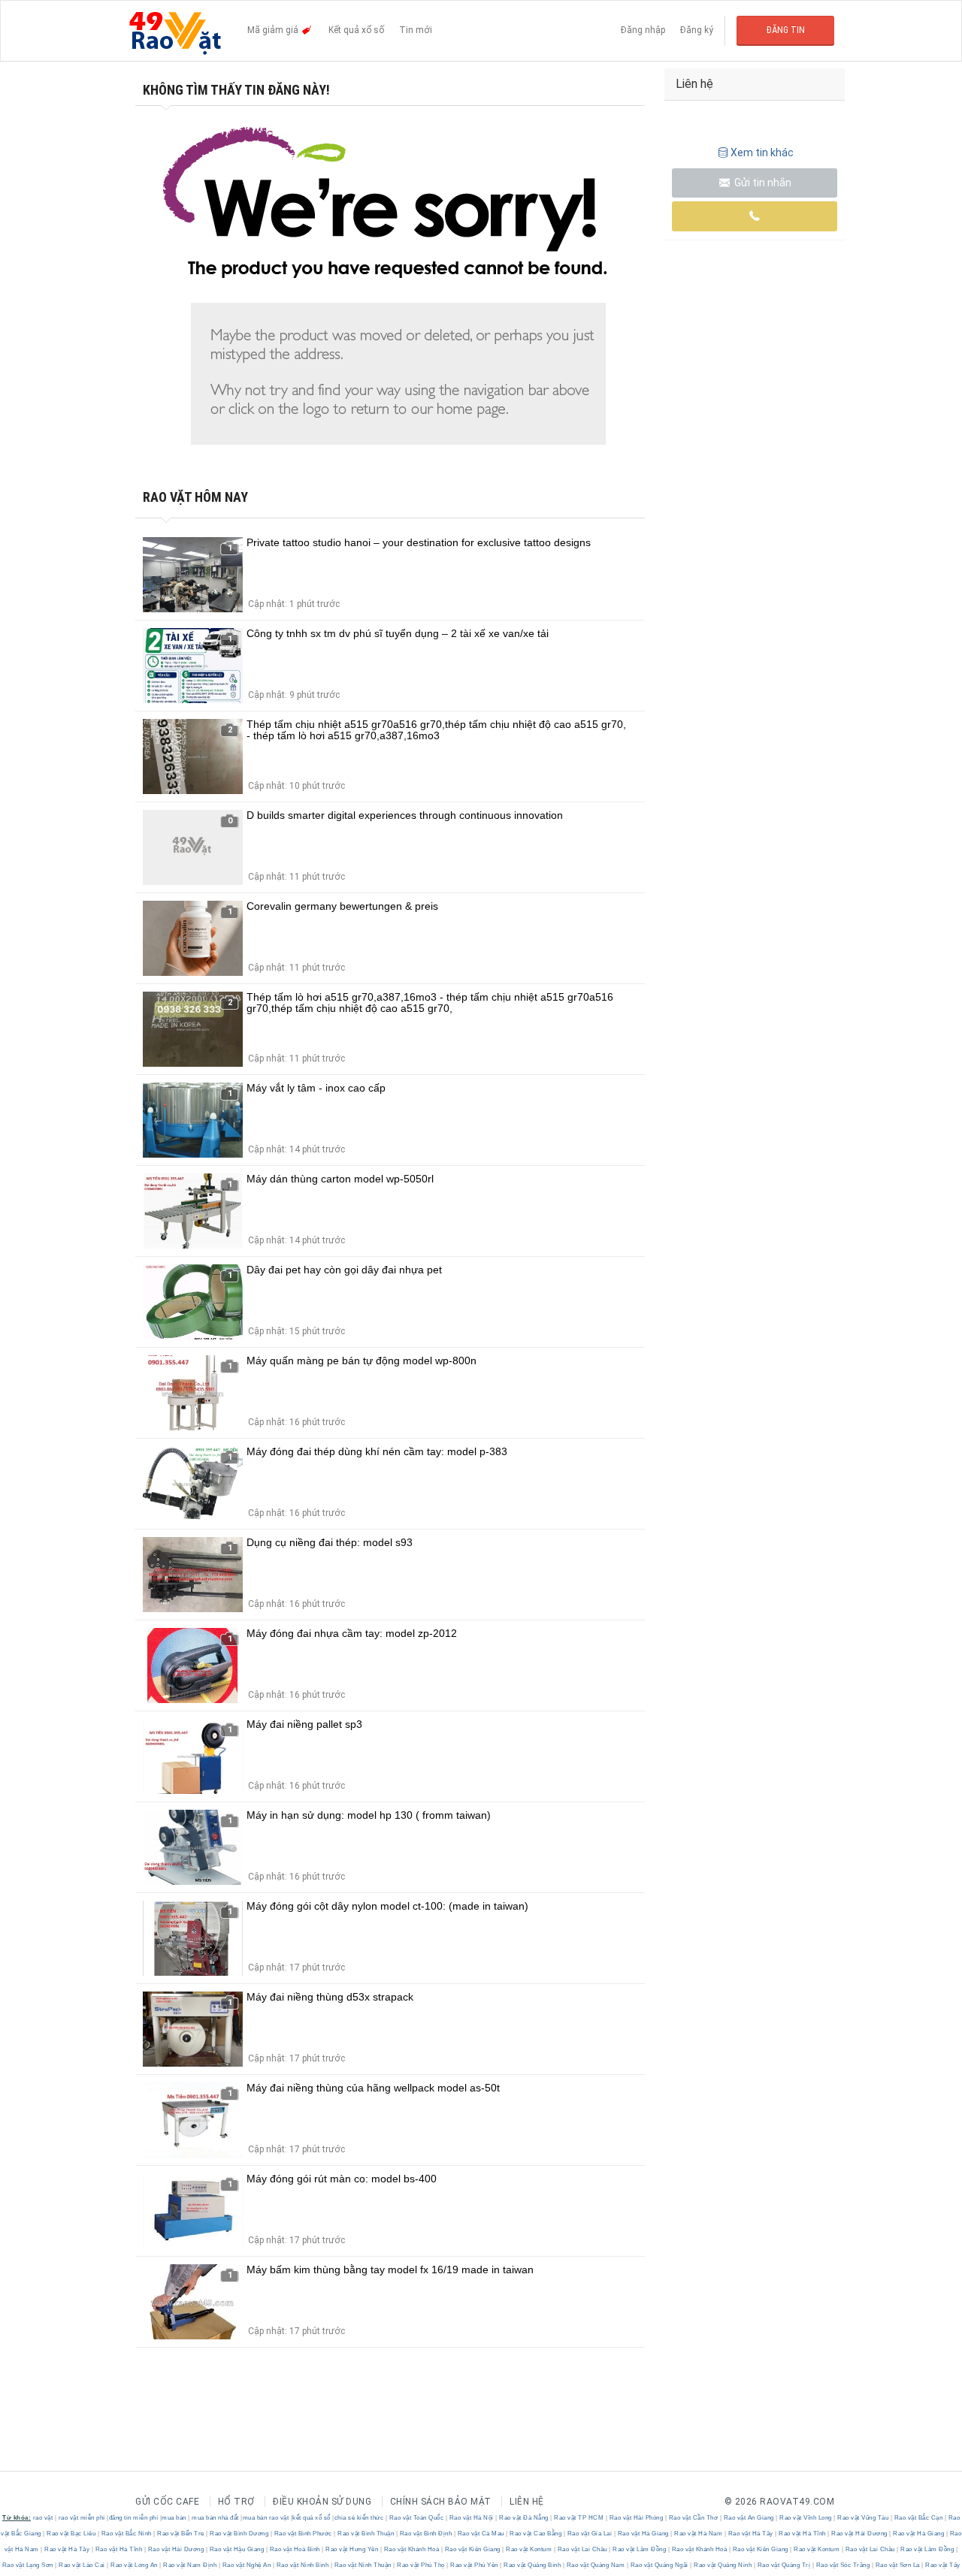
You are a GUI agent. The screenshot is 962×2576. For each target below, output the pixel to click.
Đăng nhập (643, 30)
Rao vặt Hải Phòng (636, 2518)
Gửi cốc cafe (167, 2502)
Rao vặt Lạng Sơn (29, 2565)
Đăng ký (697, 30)
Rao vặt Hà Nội (471, 2518)
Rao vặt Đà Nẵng (524, 2518)
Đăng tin (786, 30)
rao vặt (43, 2518)
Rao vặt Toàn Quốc (416, 2518)
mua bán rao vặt (266, 2518)
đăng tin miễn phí (134, 2518)
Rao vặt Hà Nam (699, 2534)
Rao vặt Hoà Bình (295, 2549)
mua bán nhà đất (215, 2518)
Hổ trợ (236, 2502)
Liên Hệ (527, 2502)
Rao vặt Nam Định (190, 2565)
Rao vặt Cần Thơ (693, 2518)
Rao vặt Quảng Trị (784, 2565)
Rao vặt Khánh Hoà (411, 2549)
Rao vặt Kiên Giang (472, 2549)
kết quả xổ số (312, 2518)
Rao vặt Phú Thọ (421, 2565)
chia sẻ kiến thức (359, 2518)
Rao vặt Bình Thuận (366, 2534)
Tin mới (416, 30)
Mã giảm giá (274, 30)
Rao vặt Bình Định (426, 2534)
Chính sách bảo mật (441, 2502)
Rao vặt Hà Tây (750, 2534)
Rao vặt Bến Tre (181, 2534)
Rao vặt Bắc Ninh (126, 2534)
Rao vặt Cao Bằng (536, 2534)
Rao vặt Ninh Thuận (363, 2565)
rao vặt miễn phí (82, 2518)
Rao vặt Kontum (529, 2549)
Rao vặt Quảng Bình (532, 2565)
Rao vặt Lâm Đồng (640, 2549)
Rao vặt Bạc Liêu (71, 2534)
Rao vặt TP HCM (579, 2518)
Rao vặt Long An (135, 2565)
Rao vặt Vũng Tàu (863, 2518)
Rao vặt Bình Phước (303, 2534)
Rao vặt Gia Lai (590, 2534)
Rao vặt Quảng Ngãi (659, 2565)
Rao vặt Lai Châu (582, 2549)
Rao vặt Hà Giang (643, 2534)
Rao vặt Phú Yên (475, 2565)
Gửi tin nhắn (762, 183)
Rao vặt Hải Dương (860, 2534)
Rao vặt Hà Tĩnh (803, 2534)
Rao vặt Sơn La (897, 2565)
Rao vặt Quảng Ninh (723, 2565)
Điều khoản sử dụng (322, 2502)
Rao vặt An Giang (749, 2518)
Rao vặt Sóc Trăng (843, 2565)
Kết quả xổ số (356, 30)
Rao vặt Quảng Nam (596, 2565)
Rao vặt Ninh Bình (303, 2565)
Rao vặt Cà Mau (481, 2534)
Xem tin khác (762, 153)
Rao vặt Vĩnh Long (806, 2518)
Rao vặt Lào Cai (82, 2565)
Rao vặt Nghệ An (247, 2565)
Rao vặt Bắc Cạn (918, 2518)
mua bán (174, 2518)
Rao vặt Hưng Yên (352, 2549)
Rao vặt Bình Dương (239, 2534)
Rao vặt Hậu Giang (237, 2549)
